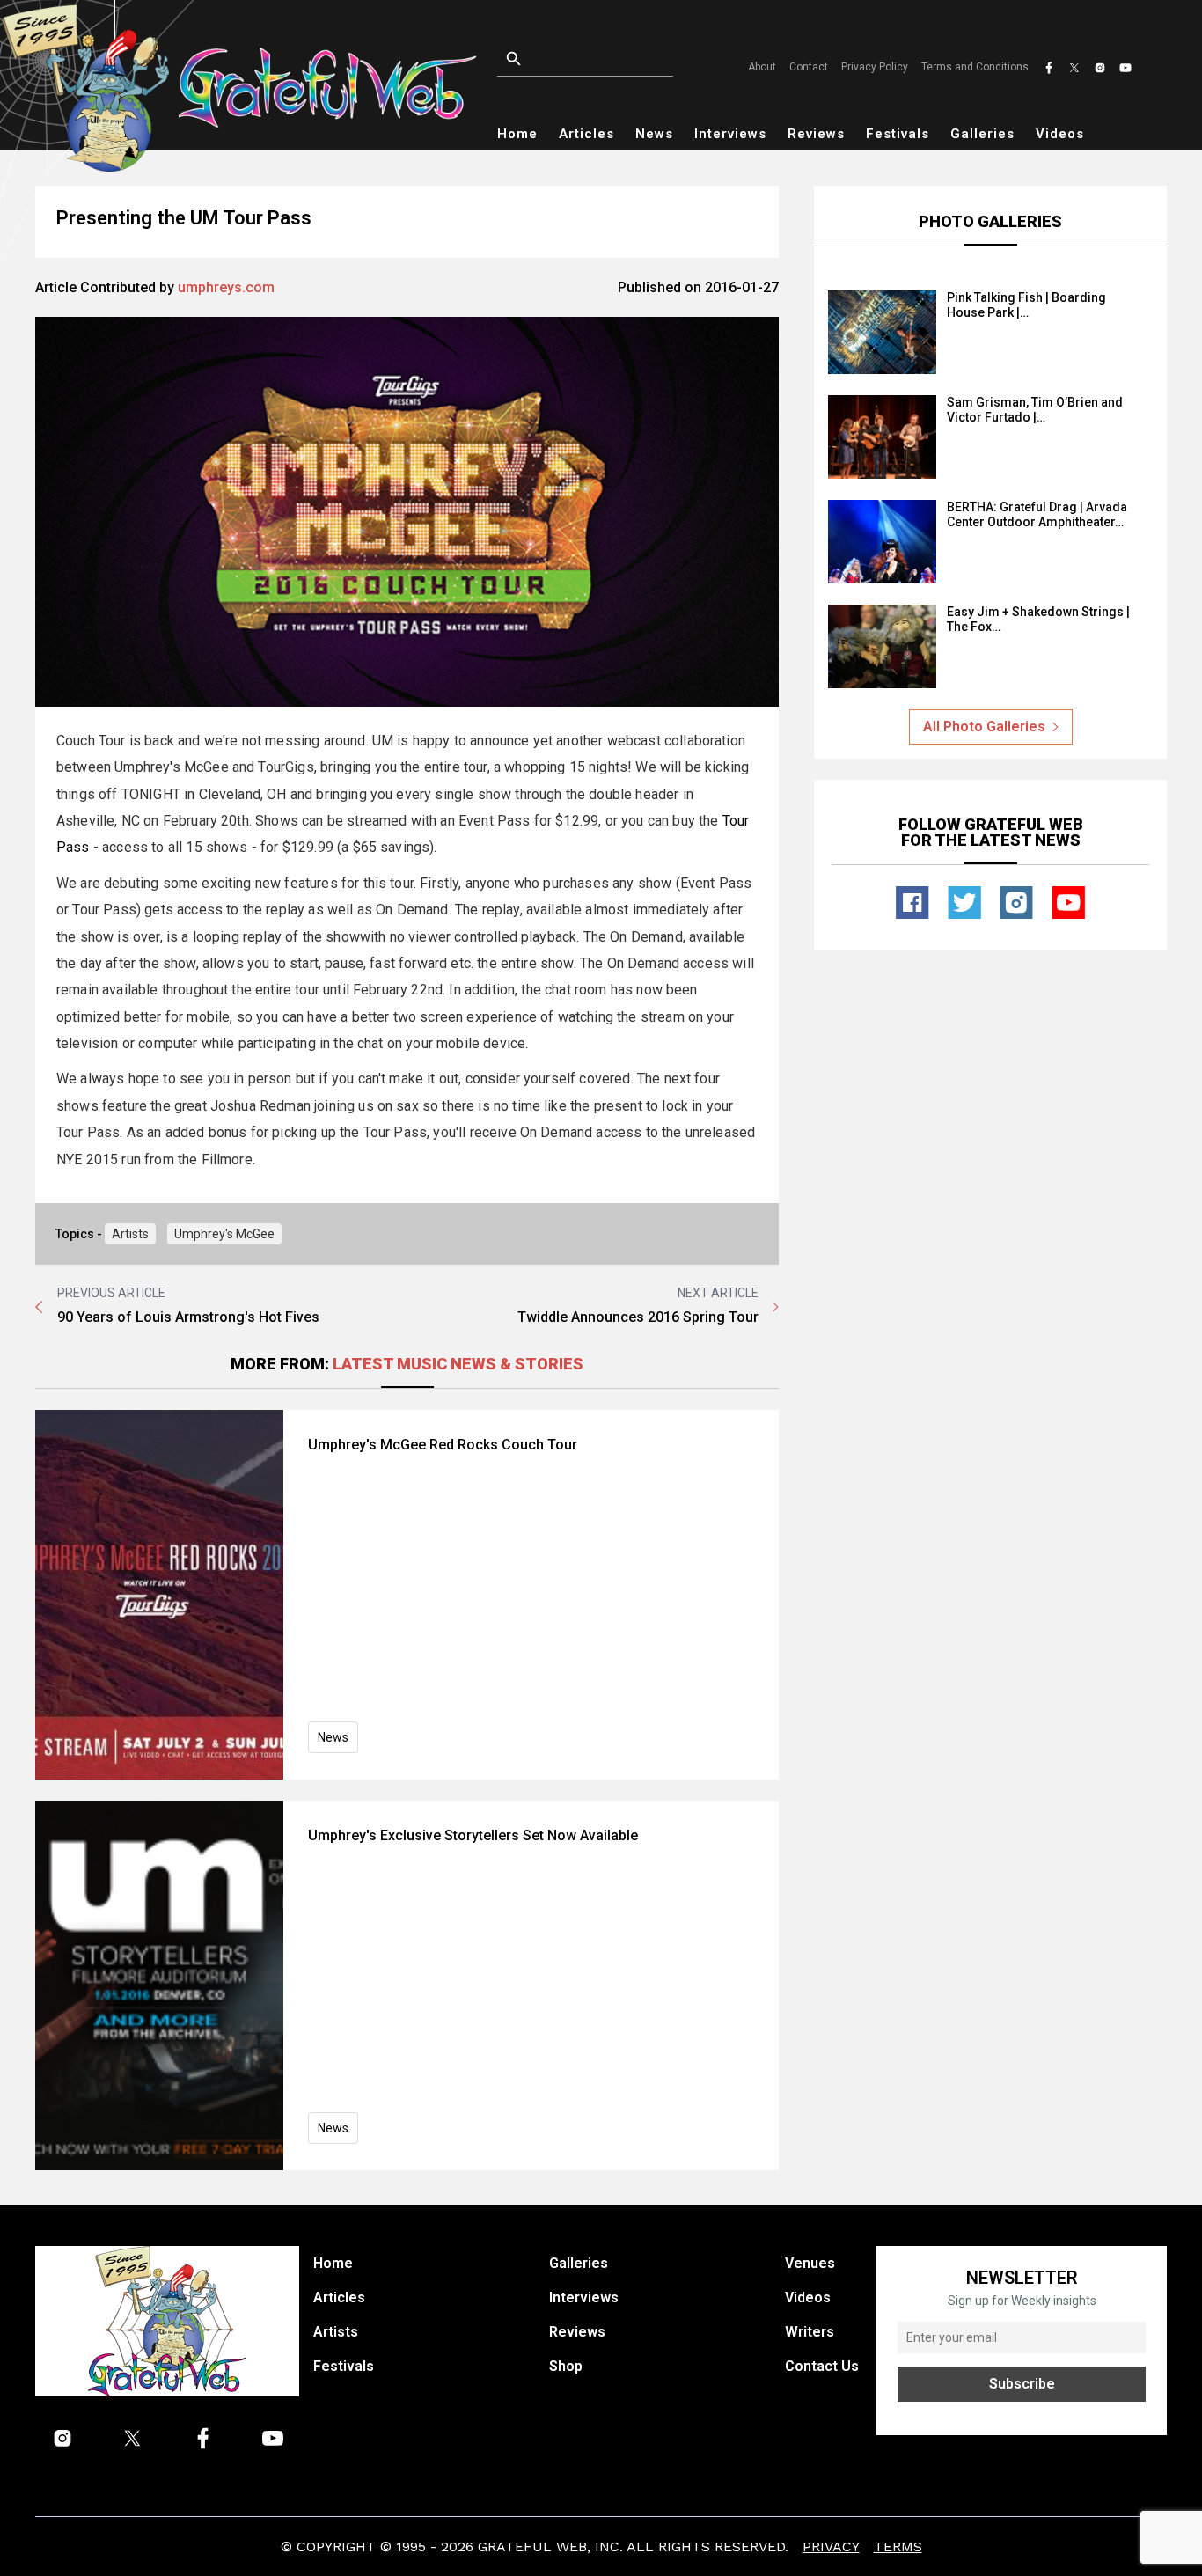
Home (517, 134)
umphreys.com (226, 287)
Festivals (898, 134)
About (762, 67)
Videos (1060, 134)
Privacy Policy (875, 67)
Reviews (816, 134)
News (654, 134)
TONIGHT (151, 794)
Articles (586, 134)
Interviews (730, 134)
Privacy (831, 2547)
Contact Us (822, 2366)
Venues (810, 2263)
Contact (809, 67)
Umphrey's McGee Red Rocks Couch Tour (443, 1445)
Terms (898, 2547)
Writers (810, 2332)
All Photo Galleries (984, 727)
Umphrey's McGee (224, 1234)
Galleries (982, 134)
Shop (566, 2366)
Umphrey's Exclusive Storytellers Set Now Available (473, 1835)
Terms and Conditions (975, 67)
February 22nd (398, 990)
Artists (130, 1234)
